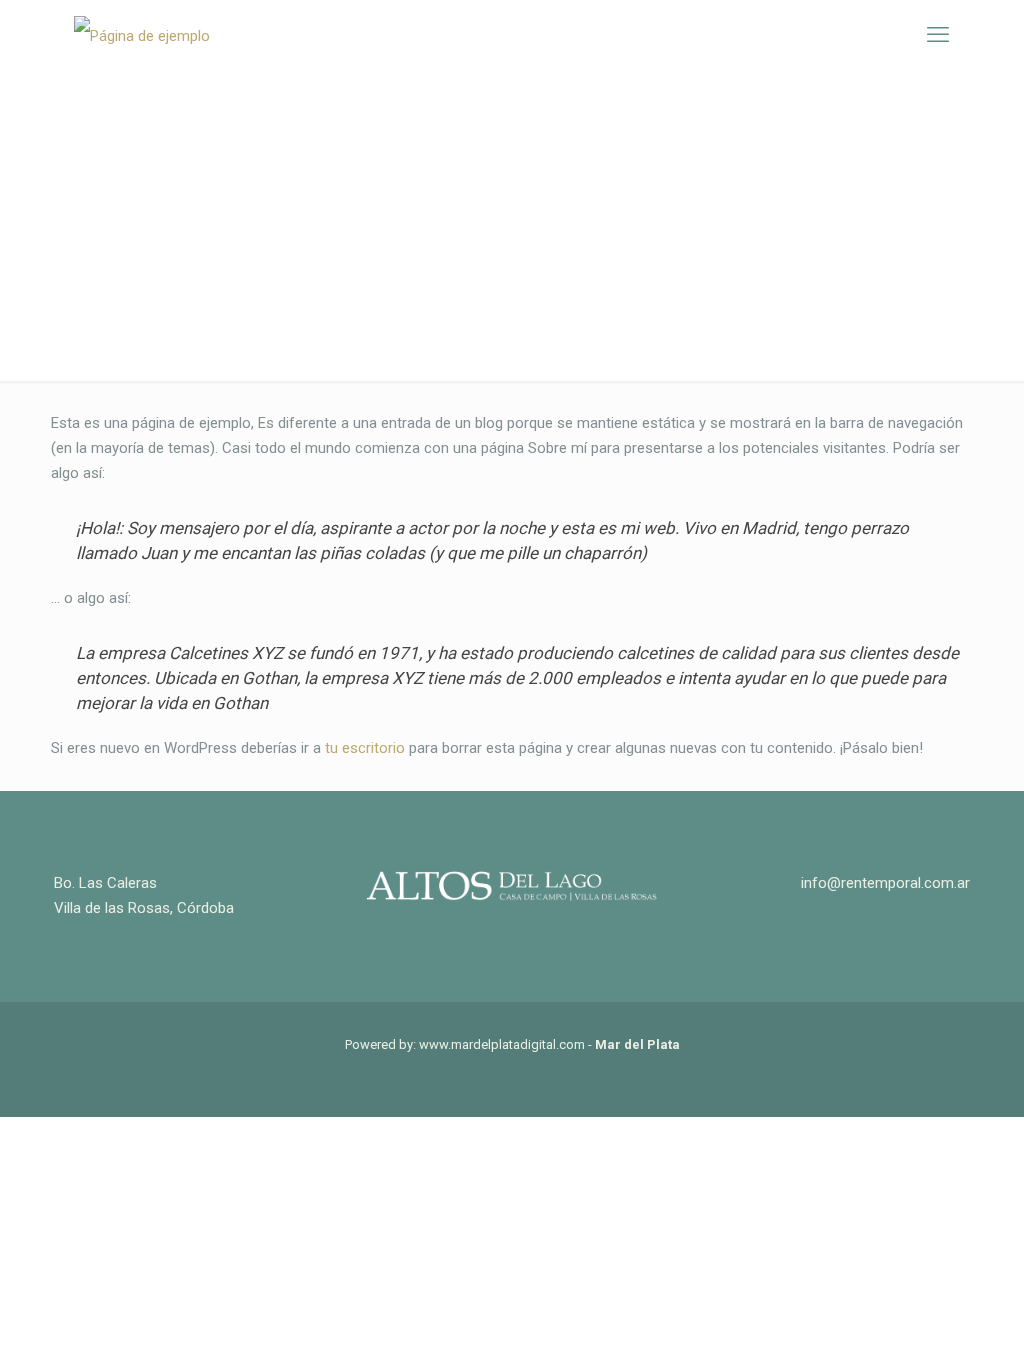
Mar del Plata (637, 1044)
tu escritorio (365, 748)
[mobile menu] (938, 35)
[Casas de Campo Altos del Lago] (142, 35)
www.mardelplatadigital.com (502, 1044)
